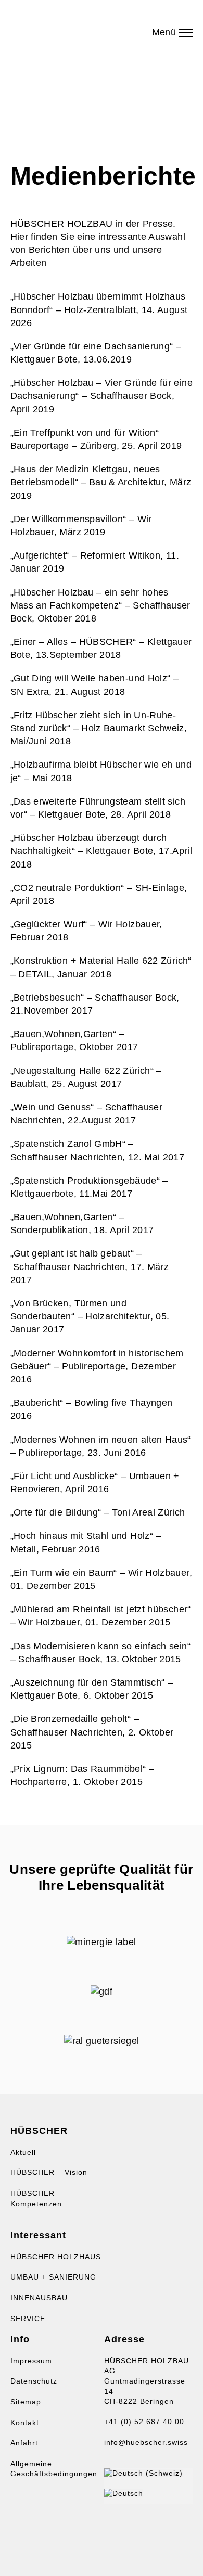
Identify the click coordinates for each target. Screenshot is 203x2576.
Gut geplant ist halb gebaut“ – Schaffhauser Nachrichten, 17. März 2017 (90, 1266)
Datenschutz (34, 2381)
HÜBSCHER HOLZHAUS (56, 2257)
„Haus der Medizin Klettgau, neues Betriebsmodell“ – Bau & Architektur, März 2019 (101, 482)
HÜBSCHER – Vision (49, 2172)
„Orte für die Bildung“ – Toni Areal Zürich (98, 1512)
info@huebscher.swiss (146, 2442)
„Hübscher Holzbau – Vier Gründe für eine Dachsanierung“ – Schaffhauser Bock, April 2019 (102, 396)
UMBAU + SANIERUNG (53, 2277)
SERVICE (28, 2319)
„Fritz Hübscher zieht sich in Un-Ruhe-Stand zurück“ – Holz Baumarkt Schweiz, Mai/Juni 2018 (99, 728)
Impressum (31, 2361)
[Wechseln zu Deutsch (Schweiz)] (143, 2473)
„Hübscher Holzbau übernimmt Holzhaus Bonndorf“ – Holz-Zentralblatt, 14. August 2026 (99, 309)
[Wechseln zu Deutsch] (124, 2493)
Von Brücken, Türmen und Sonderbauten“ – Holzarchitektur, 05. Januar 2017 (90, 1316)
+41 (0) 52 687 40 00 (144, 2422)
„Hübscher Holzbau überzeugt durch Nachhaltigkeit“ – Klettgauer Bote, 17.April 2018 (101, 851)
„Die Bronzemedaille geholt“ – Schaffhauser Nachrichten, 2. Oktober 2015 (92, 1732)
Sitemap (26, 2402)
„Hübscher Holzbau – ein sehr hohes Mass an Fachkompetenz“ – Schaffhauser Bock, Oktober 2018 (100, 605)
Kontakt (25, 2423)
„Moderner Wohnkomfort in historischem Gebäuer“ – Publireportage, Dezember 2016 (97, 1366)
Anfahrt (24, 2443)
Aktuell (23, 2152)
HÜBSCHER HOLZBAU (68, 29)
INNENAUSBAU (39, 2298)
